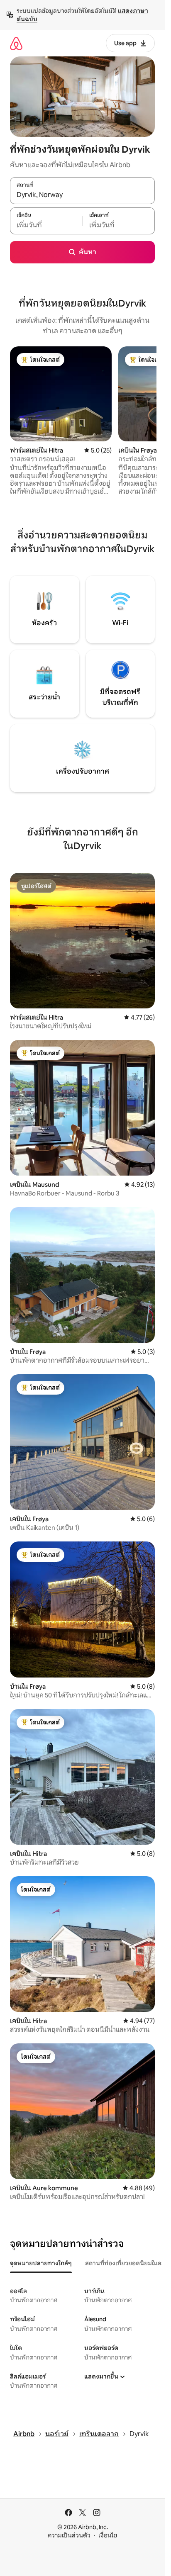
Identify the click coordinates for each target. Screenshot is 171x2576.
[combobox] (82, 195)
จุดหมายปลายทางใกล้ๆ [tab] (41, 2263)
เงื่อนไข (108, 2535)
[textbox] (46, 225)
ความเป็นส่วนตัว (69, 2535)
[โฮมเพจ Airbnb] (16, 43)
